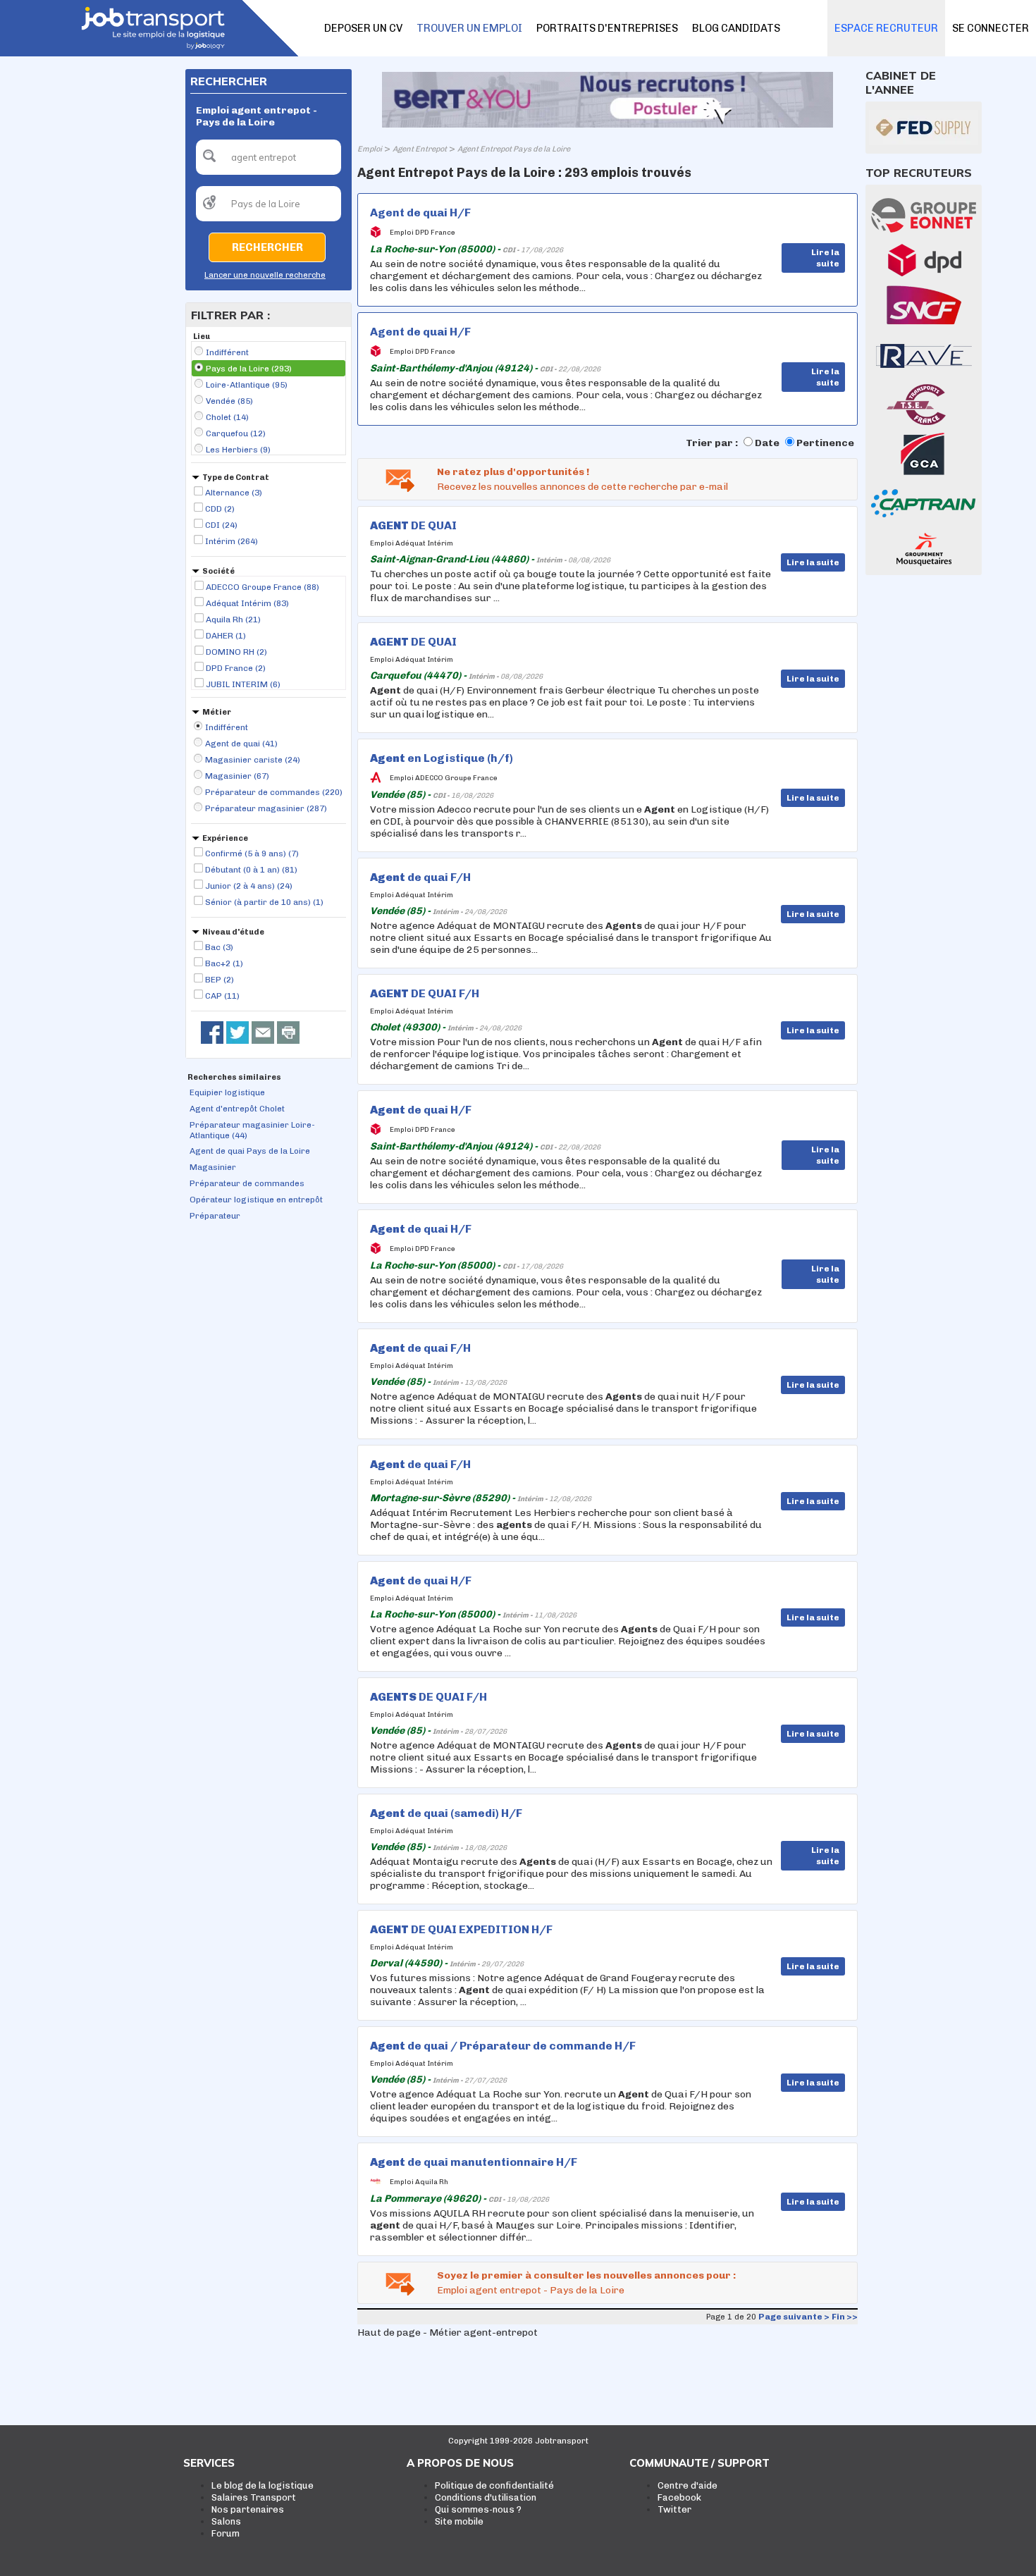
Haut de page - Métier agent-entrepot (448, 2332)
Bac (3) (219, 947)
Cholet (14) (227, 417)
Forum (226, 2533)
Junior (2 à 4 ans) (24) (249, 886)
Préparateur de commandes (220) (274, 792)
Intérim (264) (232, 541)
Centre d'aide (687, 2485)
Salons (226, 2521)
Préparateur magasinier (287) (266, 808)
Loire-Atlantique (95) (247, 385)
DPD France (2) (236, 668)
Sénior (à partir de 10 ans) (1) (264, 902)
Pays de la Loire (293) (249, 369)
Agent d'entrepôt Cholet (237, 1109)
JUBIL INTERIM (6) (243, 684)
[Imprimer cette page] (288, 1033)
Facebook (679, 2497)
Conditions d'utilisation (486, 2497)
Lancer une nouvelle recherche (265, 275)
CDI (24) (221, 525)
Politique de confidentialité (494, 2485)
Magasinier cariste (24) (253, 760)
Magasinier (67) (237, 776)
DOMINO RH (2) (236, 652)
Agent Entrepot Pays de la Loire (514, 149)
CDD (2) (220, 509)
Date (767, 443)
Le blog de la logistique (263, 2485)
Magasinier (213, 1167)
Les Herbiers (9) (238, 450)
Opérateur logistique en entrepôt (256, 1200)
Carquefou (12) (236, 433)
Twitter (674, 2509)
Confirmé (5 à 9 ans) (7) (252, 853)
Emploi (370, 149)
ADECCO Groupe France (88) (263, 587)
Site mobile (459, 2521)
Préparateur (215, 1216)
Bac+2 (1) (224, 963)
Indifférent (227, 352)
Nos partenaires (248, 2509)
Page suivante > (794, 2317)
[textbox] (269, 157)
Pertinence (825, 443)
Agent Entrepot (420, 149)
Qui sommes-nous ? (478, 2509)
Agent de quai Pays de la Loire (250, 1151)
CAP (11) (222, 996)
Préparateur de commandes (247, 1183)
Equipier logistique (227, 1092)
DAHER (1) (226, 636)
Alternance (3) (234, 493)
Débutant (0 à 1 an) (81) (251, 870)
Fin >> (845, 2317)
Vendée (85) (229, 401)
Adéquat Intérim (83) (247, 603)
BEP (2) (220, 980)
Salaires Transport (254, 2497)
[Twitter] (238, 1033)
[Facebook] (212, 1033)
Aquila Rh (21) (233, 620)
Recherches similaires (234, 1077)
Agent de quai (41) (241, 744)
